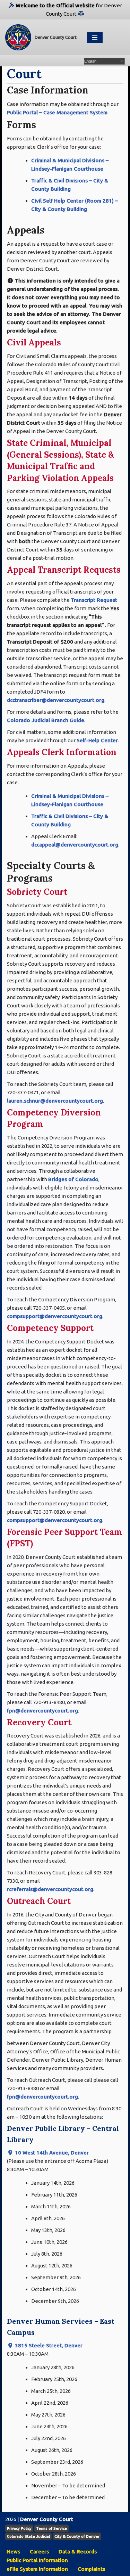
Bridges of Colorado (73, 1179)
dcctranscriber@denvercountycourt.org (56, 700)
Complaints (91, 2569)
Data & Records (78, 2552)
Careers (39, 2552)
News (13, 2552)
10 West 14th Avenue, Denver (51, 2153)
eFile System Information (37, 2569)
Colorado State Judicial (28, 2536)
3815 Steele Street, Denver (48, 2345)
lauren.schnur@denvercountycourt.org (55, 1101)
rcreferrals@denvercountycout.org (50, 1889)
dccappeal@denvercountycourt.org (75, 845)
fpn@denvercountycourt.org (42, 1711)
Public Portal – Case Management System (57, 112)
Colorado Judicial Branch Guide (46, 720)
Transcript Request (94, 600)
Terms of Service (51, 2528)
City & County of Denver (77, 2536)
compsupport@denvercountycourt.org (55, 1316)
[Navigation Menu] (95, 38)
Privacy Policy (19, 2528)
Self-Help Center (97, 740)
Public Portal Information (37, 2560)
